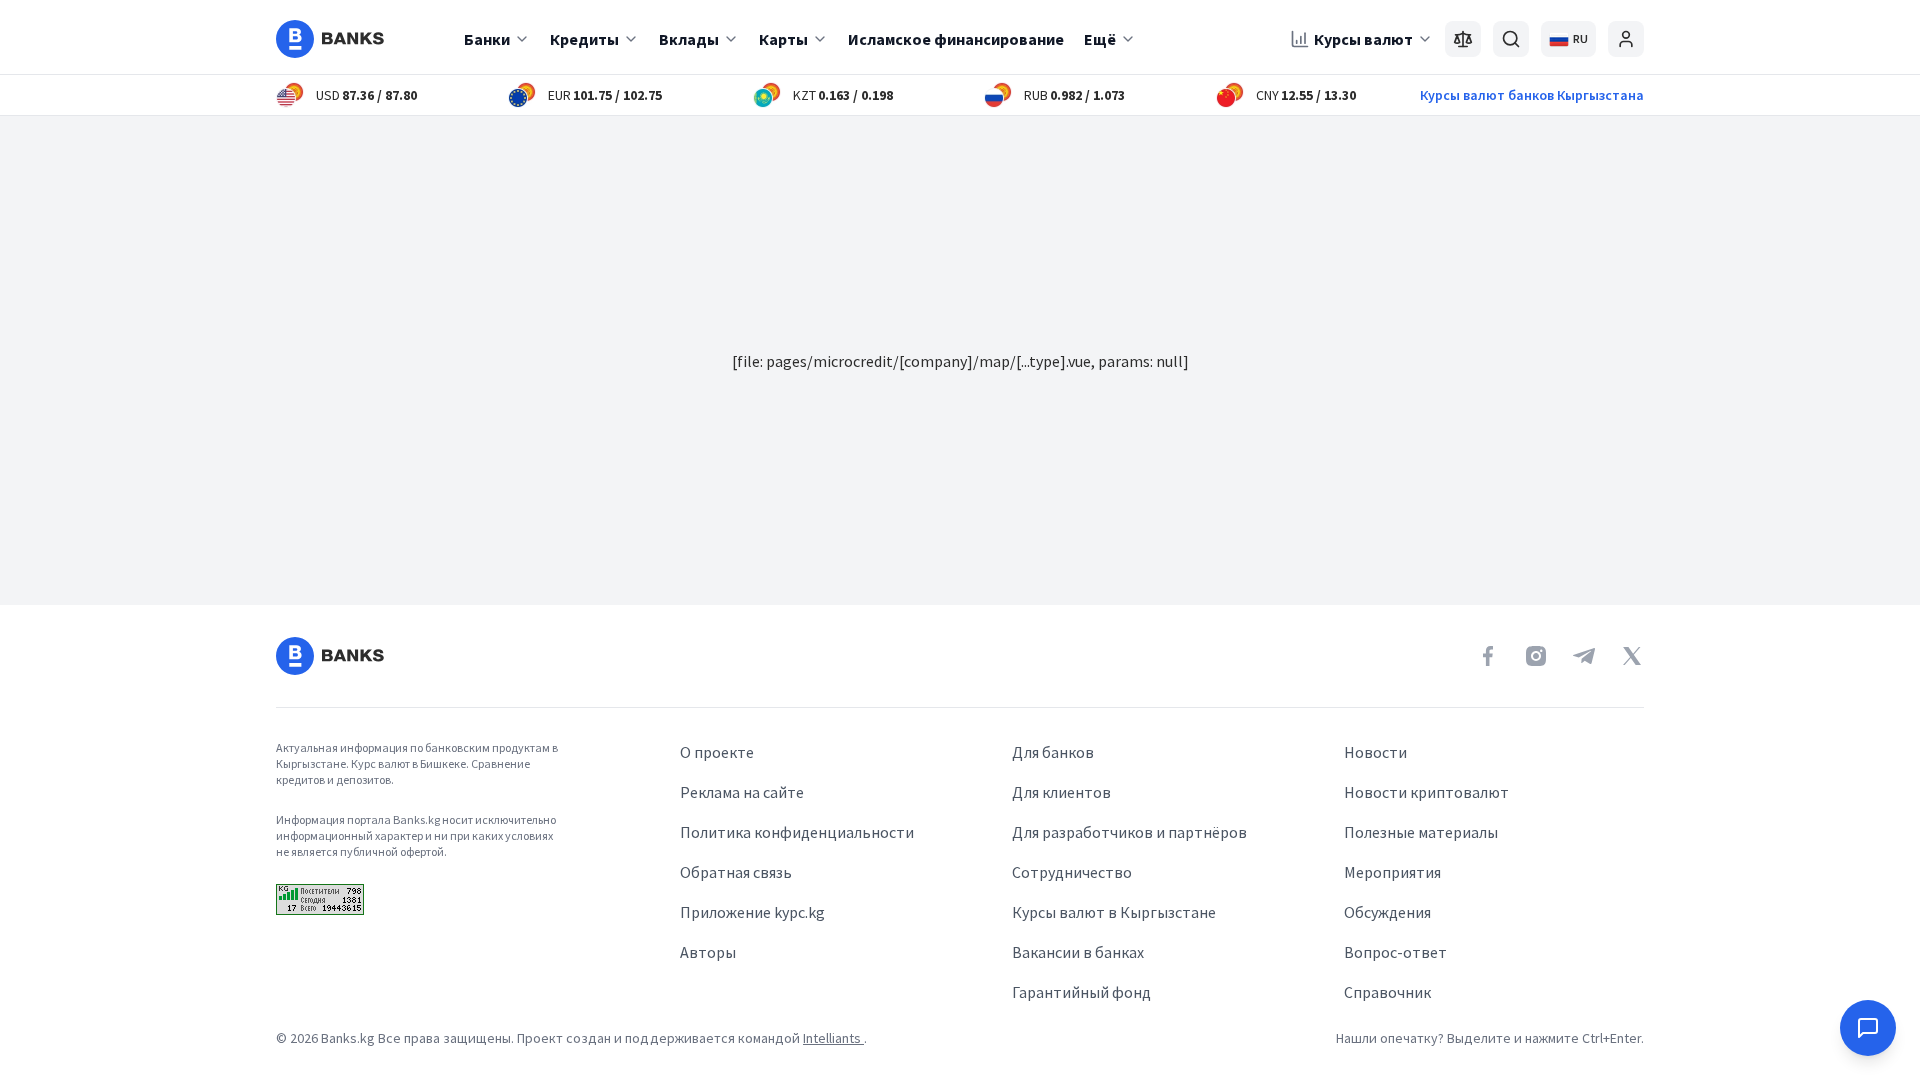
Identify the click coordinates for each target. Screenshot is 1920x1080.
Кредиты (584, 39)
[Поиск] (1511, 39)
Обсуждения (1387, 912)
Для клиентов (1061, 792)
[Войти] (1626, 39)
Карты (783, 39)
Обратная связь (736, 872)
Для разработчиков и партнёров (1129, 832)
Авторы (708, 952)
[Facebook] (1488, 656)
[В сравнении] (1463, 39)
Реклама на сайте (742, 792)
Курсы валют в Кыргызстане (1114, 912)
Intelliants (833, 1038)
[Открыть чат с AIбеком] (1868, 1028)
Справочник (1387, 992)
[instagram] (1536, 656)
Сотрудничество (1072, 872)
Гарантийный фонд (1081, 992)
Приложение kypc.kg (752, 912)
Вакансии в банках (1078, 952)
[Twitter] (1632, 656)
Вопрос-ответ (1395, 952)
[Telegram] (1584, 656)
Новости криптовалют (1426, 792)
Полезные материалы (1421, 832)
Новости (1375, 752)
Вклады (689, 39)
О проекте (717, 752)
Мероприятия (1392, 872)
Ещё (1100, 39)
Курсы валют (1363, 39)
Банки (487, 39)
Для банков (1053, 752)
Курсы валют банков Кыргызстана (1532, 95)
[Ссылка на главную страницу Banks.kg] (330, 39)
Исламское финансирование (956, 39)
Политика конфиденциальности (797, 832)
